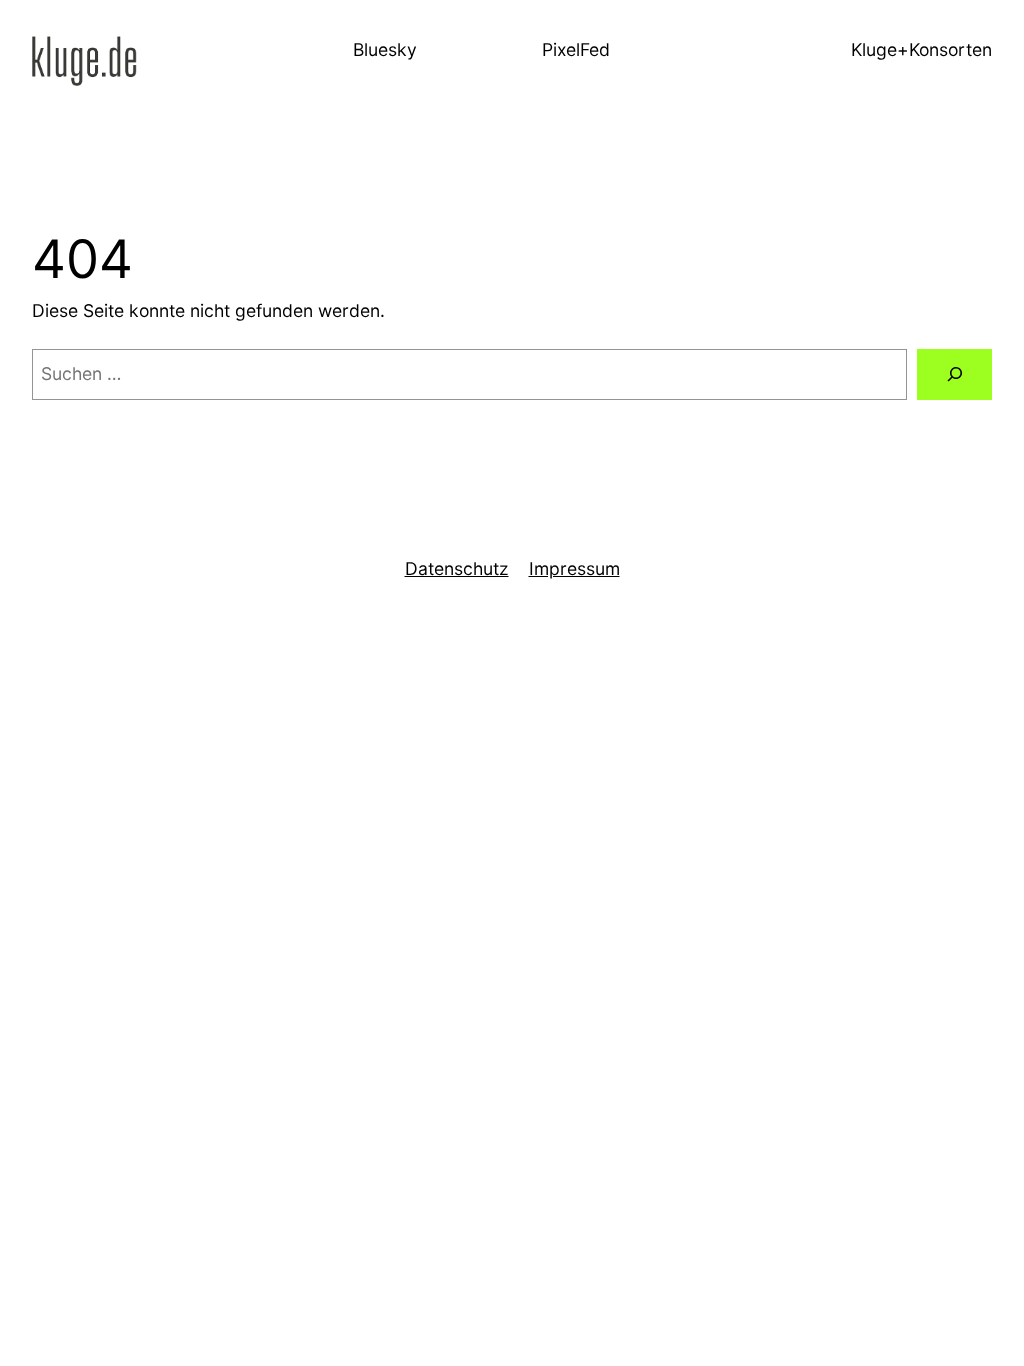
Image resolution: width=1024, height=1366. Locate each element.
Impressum (574, 568)
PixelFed (576, 49)
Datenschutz (457, 568)
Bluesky (385, 49)
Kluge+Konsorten (921, 49)
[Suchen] (954, 374)
